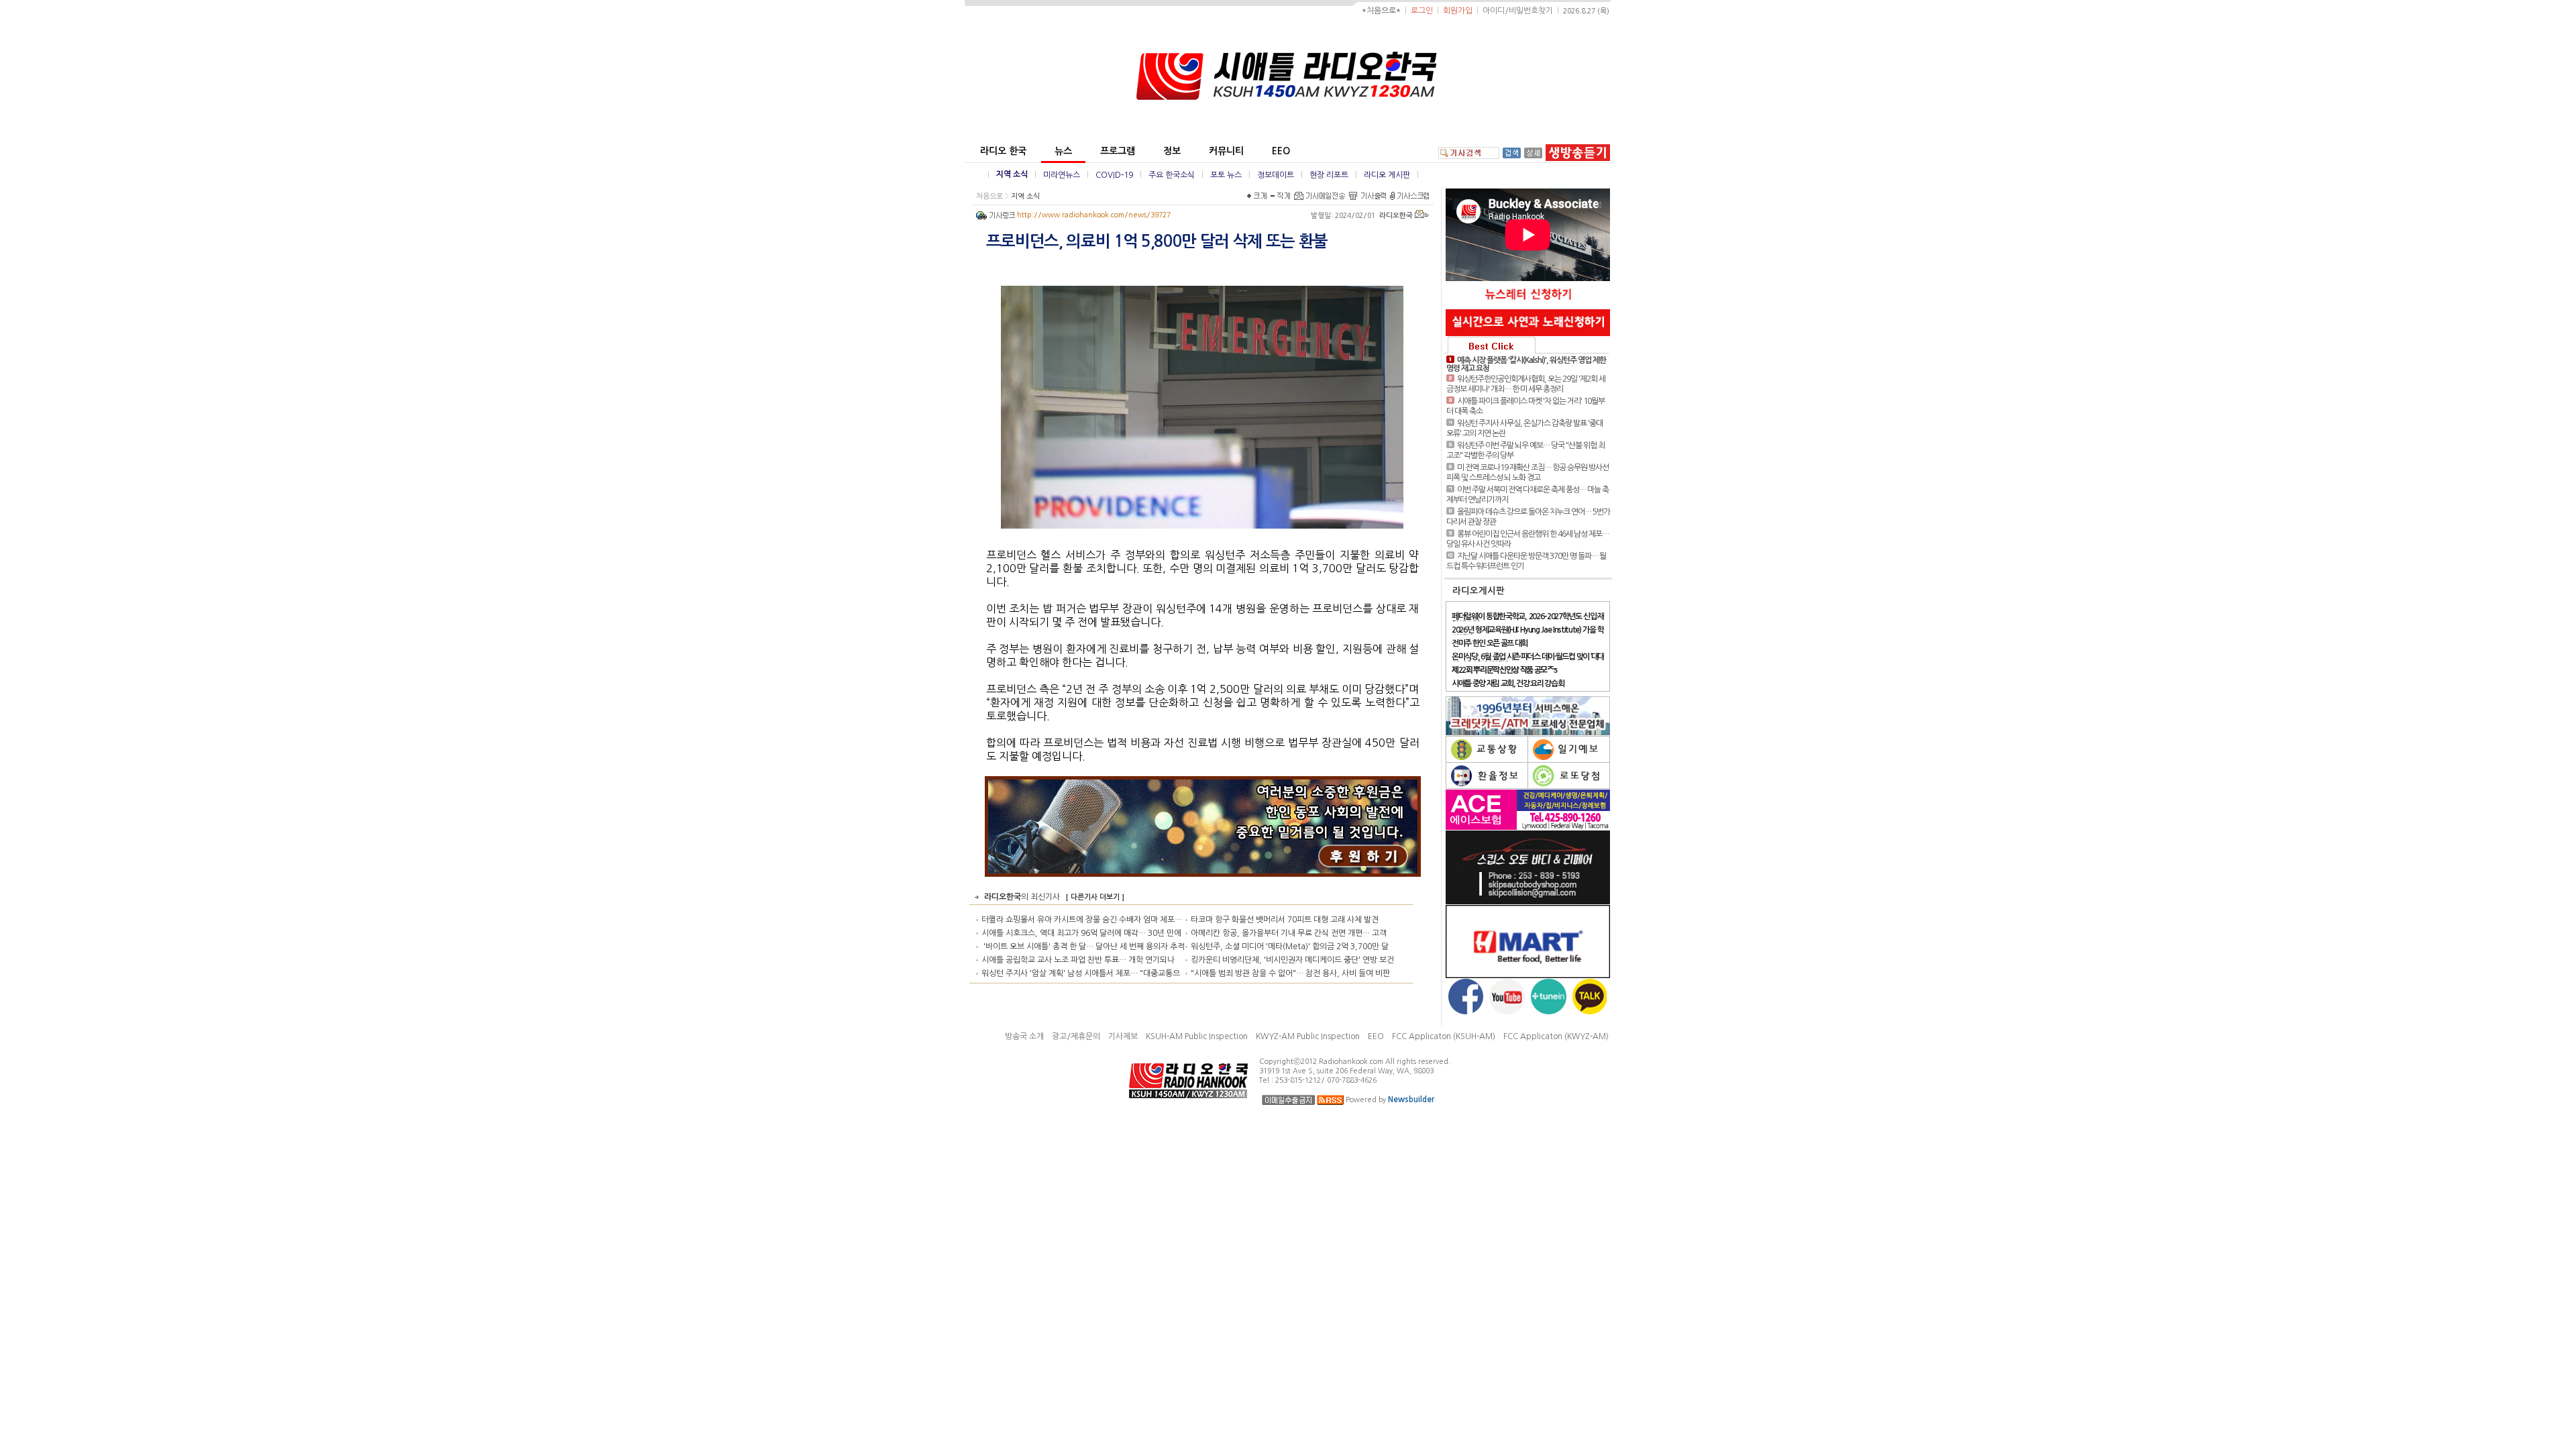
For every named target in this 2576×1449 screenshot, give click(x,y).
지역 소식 (1012, 174)
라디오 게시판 (1387, 175)
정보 (1172, 151)
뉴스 (1063, 151)
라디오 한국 (1003, 151)
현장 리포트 (1329, 175)
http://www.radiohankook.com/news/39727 (1094, 215)
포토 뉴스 (1226, 175)
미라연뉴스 (1062, 175)
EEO (1281, 151)
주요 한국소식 (1172, 175)
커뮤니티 (1226, 151)
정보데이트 (1276, 175)
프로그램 (1118, 151)
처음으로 (989, 196)
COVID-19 (1114, 175)
